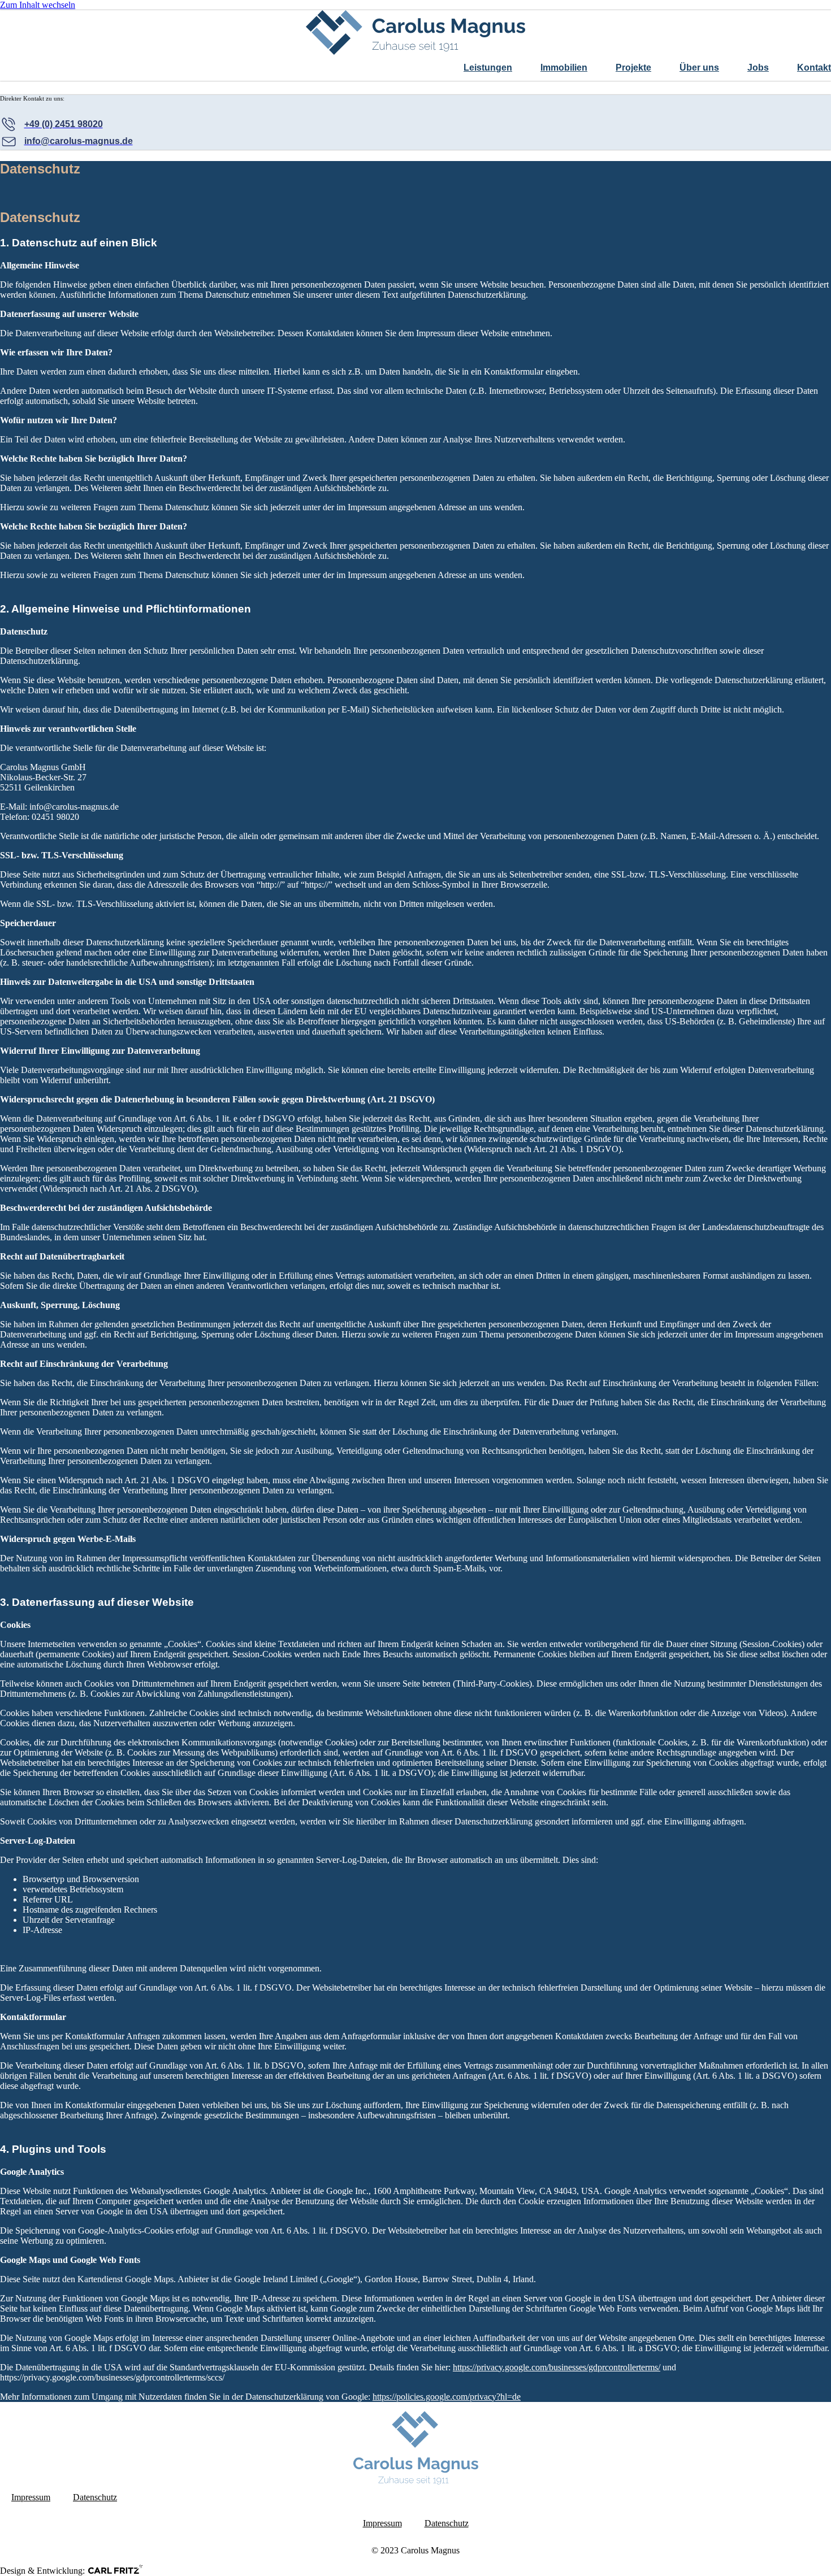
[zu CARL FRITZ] (115, 2569)
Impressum (31, 2497)
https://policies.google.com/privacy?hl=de (447, 2397)
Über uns (699, 68)
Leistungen (488, 68)
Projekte (633, 68)
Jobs (758, 68)
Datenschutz (95, 2497)
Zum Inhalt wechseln (38, 5)
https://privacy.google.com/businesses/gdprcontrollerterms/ (557, 2367)
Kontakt (814, 68)
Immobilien (564, 68)
